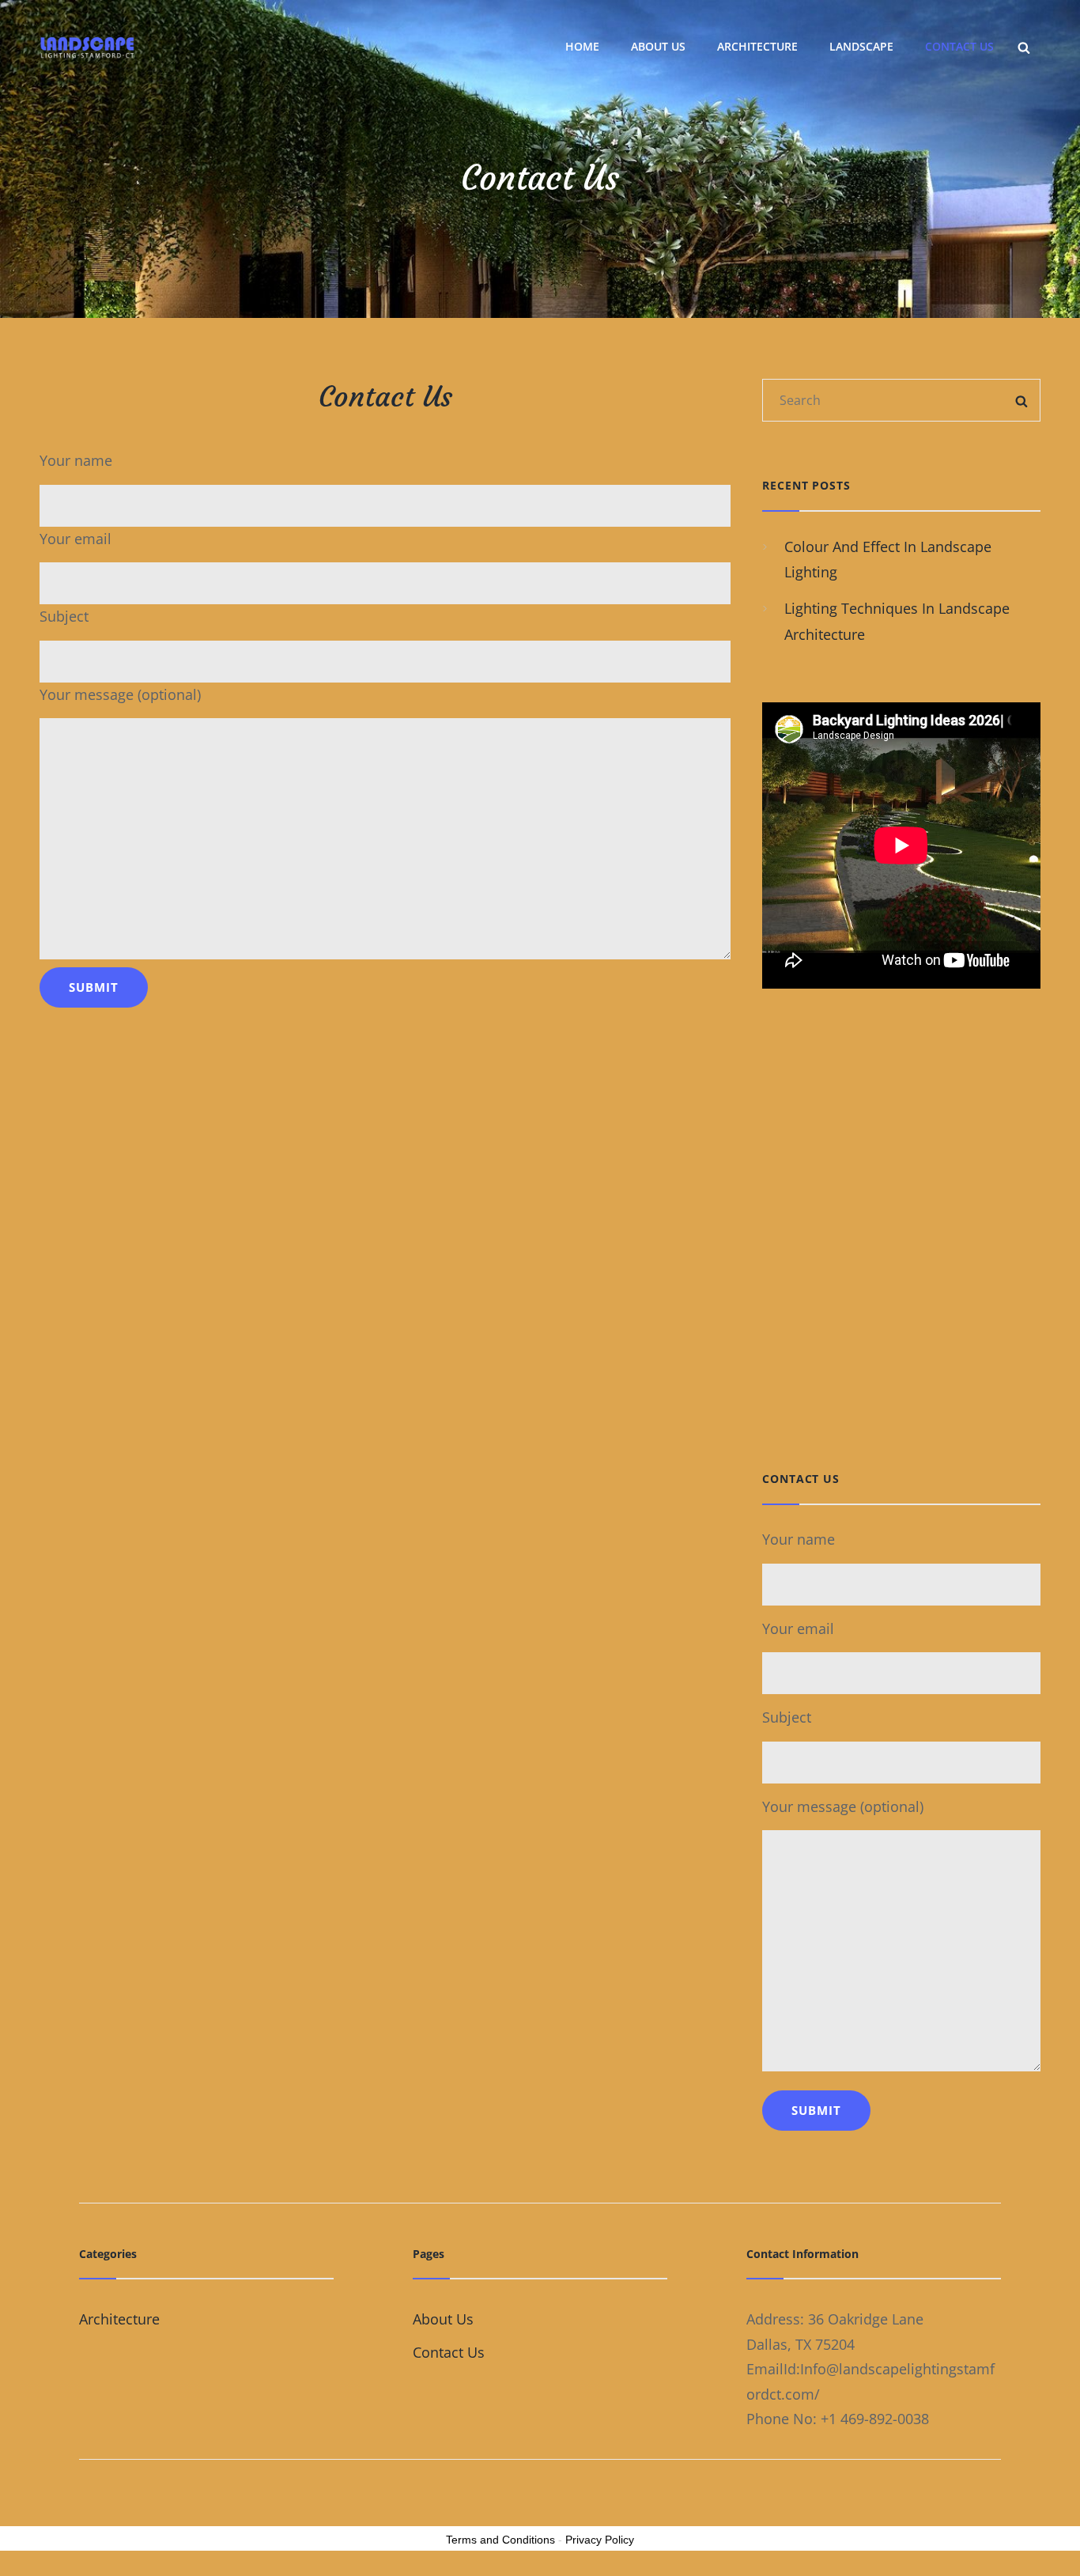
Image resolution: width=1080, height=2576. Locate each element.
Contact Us (959, 46)
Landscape (861, 46)
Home (582, 46)
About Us (658, 46)
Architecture (757, 46)
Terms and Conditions (500, 2540)
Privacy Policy (600, 2540)
